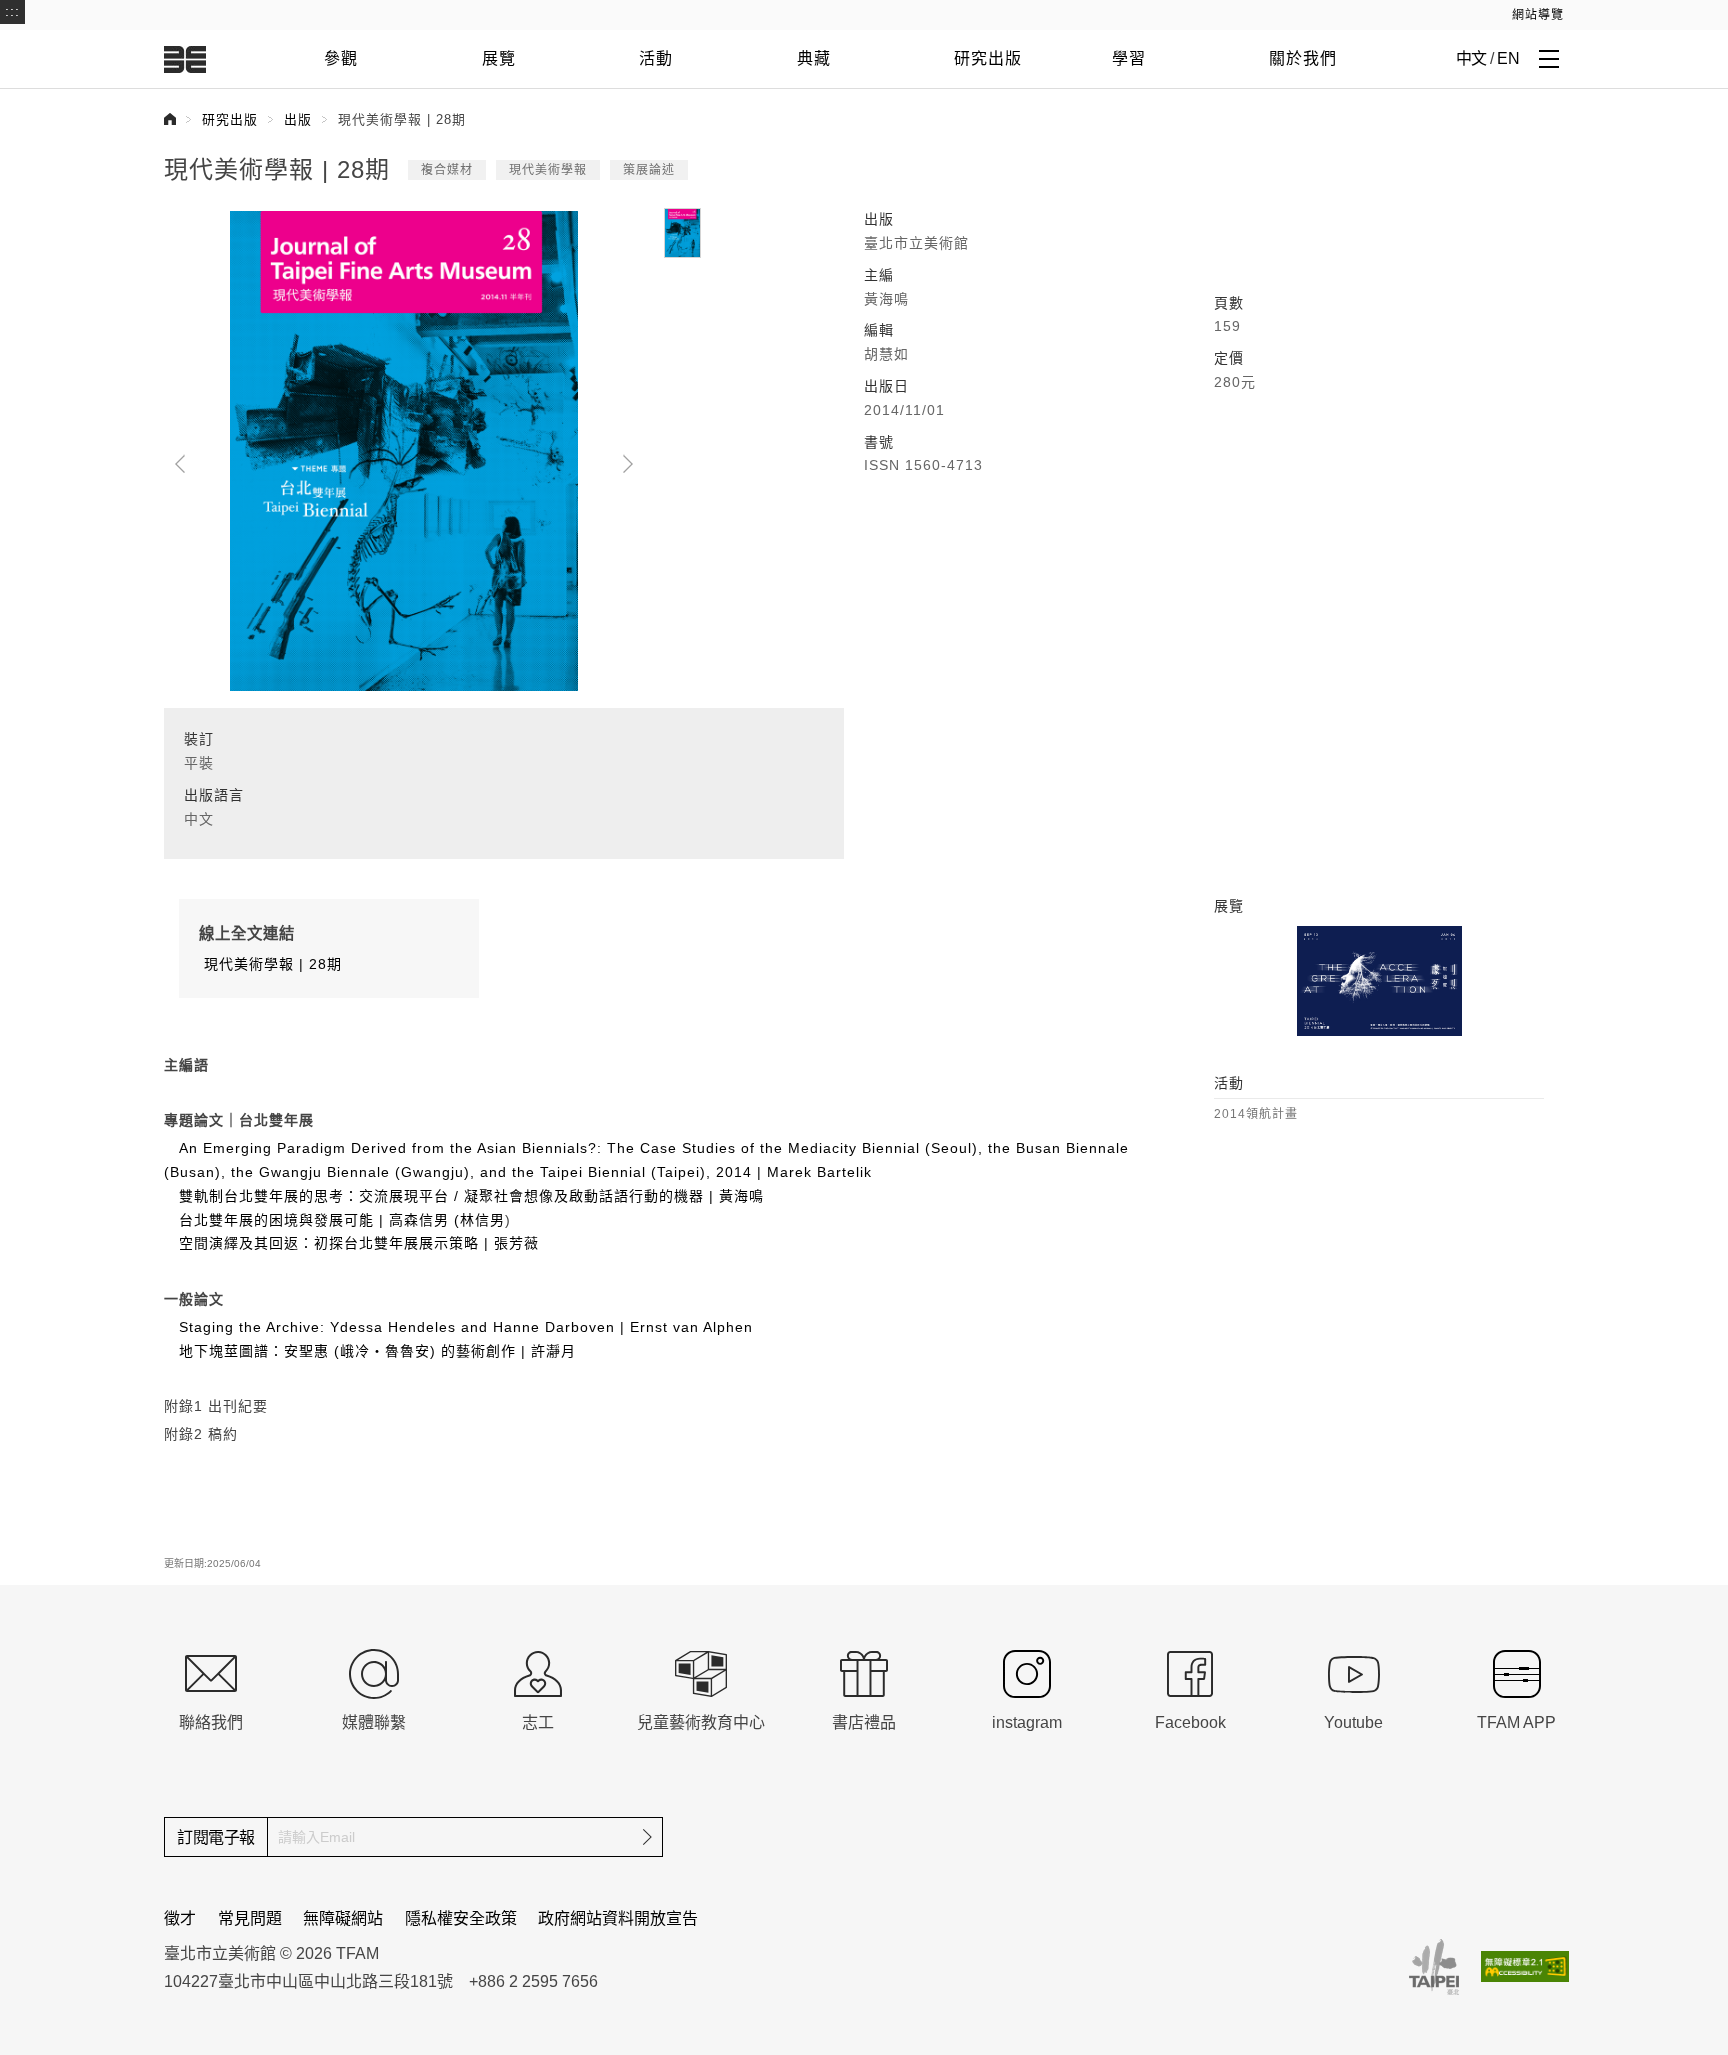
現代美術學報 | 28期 (270, 964)
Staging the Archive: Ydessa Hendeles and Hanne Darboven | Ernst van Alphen (466, 1327)
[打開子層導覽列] (1549, 58)
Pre (180, 464)
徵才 (180, 1918)
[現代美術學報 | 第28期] (404, 449)
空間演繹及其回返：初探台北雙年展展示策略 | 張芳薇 (359, 1243)
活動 (656, 58)
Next (628, 464)
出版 (298, 119)
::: (12, 11)
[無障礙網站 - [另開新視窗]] (1525, 1966)
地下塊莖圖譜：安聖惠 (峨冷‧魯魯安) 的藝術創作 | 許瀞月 (377, 1351)
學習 (1129, 58)
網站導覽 (1538, 15)
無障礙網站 (343, 1918)
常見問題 (250, 1918)
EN (1508, 58)
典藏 (814, 58)
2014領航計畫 (1256, 1114)
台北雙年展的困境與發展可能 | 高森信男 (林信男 (342, 1220)
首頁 (170, 119)
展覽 (499, 58)
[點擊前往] (1379, 981)
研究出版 (988, 58)
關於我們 (1303, 58)
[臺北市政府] (1434, 1967)
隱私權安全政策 (461, 1918)
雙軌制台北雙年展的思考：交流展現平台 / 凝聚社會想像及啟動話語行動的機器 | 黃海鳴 (471, 1196)
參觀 (341, 58)
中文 (1471, 58)
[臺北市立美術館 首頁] (185, 59)
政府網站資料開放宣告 (618, 1918)
